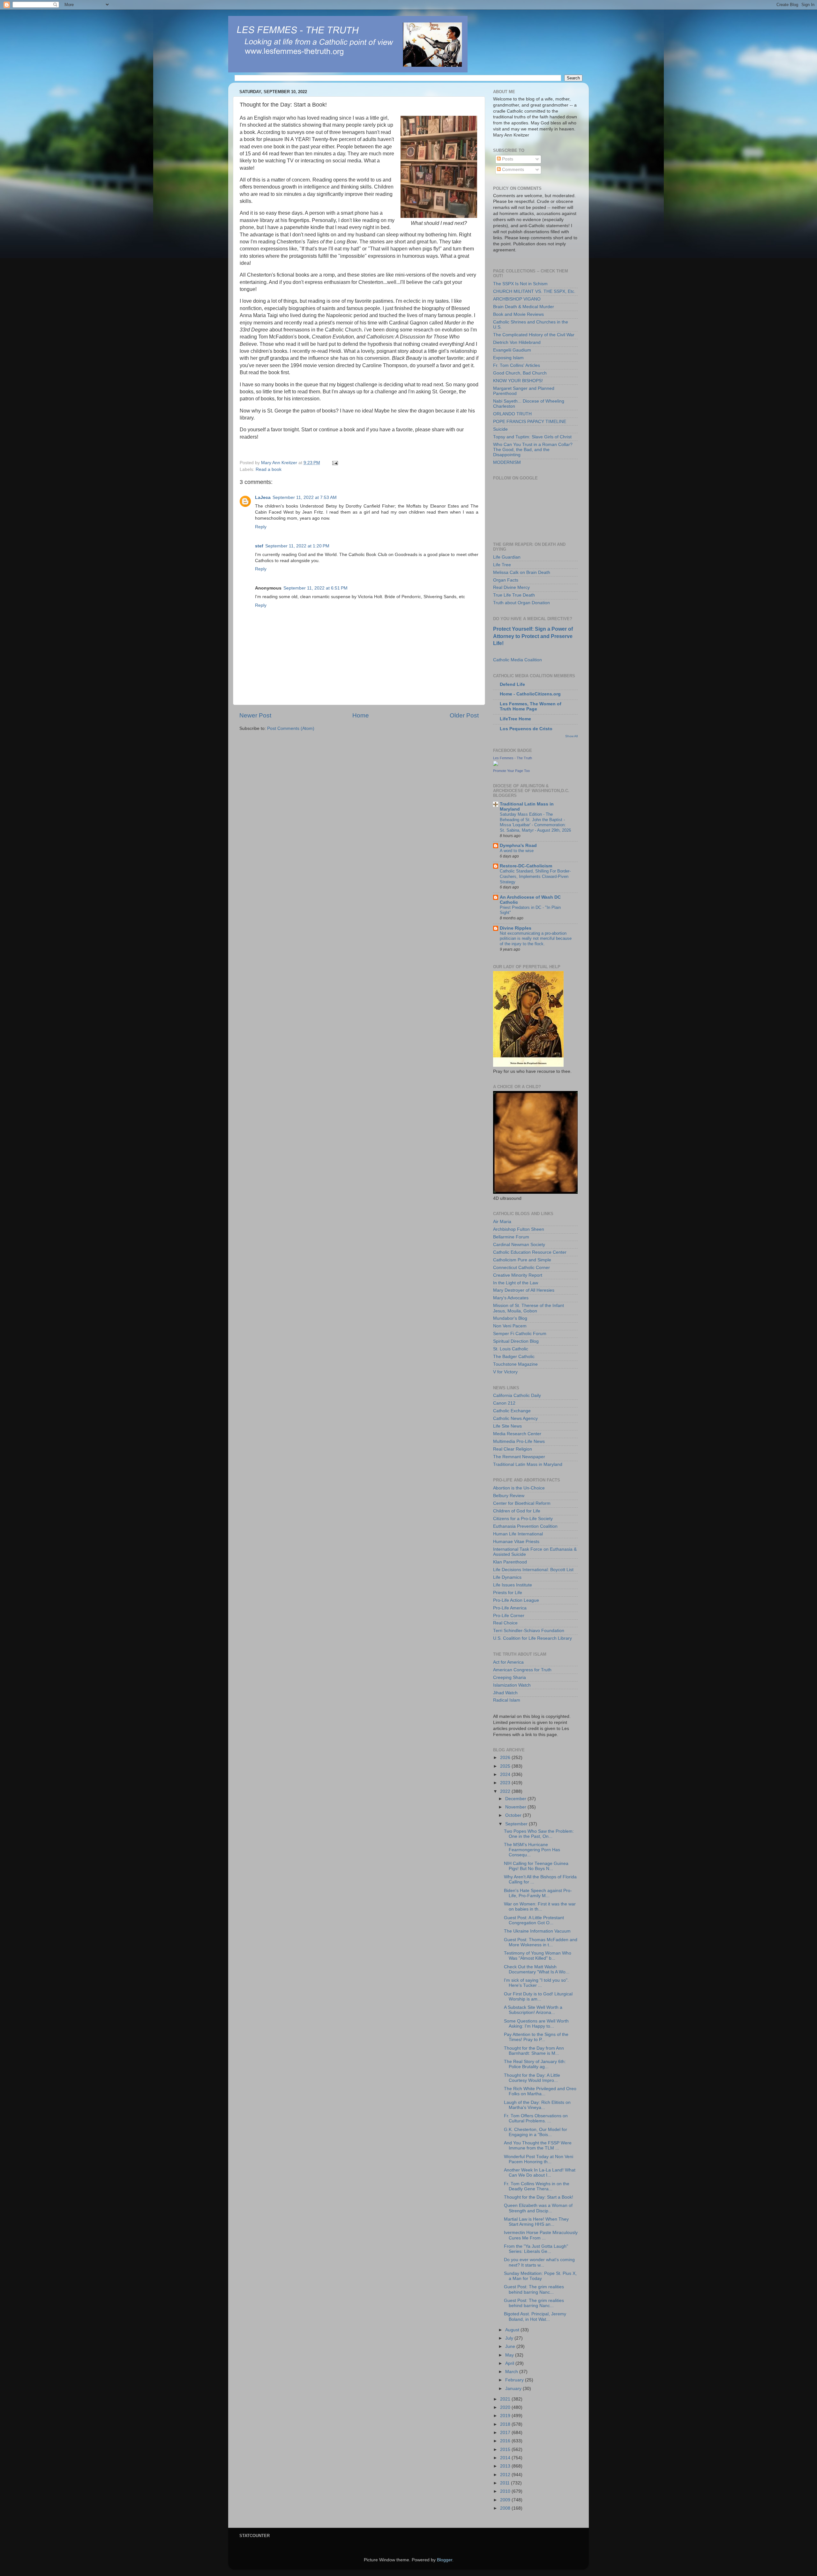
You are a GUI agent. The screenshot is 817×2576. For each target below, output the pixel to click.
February (515, 2380)
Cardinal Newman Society (519, 1245)
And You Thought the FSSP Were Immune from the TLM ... (538, 2145)
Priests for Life (508, 1593)
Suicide (500, 429)
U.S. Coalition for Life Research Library (532, 1638)
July (510, 2338)
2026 (506, 1758)
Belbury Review (509, 1496)
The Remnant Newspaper (519, 1457)
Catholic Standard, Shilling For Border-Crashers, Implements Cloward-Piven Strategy (535, 876)
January (514, 2389)
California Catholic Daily (517, 1396)
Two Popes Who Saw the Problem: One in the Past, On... (539, 1834)
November (516, 1807)
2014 (506, 2458)
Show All (571, 736)
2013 (506, 2466)
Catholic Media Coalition (517, 660)
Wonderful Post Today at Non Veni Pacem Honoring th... (539, 2159)
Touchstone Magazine (515, 1364)
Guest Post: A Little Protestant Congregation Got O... (534, 1920)
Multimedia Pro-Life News (519, 1441)
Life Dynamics (507, 1577)
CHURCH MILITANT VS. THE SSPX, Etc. (534, 291)
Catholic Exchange (512, 1411)
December (516, 1799)
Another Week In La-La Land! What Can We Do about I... (540, 2173)
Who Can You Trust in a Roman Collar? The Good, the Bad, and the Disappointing (533, 450)
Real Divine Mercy (511, 587)
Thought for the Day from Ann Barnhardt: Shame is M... (534, 2051)
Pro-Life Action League (516, 1600)
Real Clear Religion (513, 1449)
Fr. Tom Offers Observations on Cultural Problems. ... (536, 2118)
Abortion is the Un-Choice (519, 1488)
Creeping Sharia (510, 1678)
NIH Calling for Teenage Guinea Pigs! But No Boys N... (536, 1866)
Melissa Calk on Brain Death (522, 572)
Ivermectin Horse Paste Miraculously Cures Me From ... (541, 2235)
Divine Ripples (516, 928)
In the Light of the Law (516, 1283)
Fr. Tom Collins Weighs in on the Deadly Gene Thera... (537, 2186)
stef (259, 546)
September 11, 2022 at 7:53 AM (305, 497)
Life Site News (507, 1426)
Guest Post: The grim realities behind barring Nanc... (534, 2289)
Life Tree (502, 565)
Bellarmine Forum (511, 1237)
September (517, 1824)
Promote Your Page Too (511, 771)
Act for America (508, 1662)
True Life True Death (514, 595)
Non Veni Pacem (510, 1326)
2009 (506, 2500)
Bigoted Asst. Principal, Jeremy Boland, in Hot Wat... (535, 2316)
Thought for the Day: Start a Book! (539, 2197)
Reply (261, 527)
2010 (506, 2491)
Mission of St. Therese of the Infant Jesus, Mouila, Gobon (528, 1308)
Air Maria (502, 1222)
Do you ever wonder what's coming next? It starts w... (539, 2262)
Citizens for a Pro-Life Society (523, 1519)
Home (361, 715)
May (510, 2355)
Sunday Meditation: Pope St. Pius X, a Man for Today (540, 2276)
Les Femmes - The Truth (513, 758)
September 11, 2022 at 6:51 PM (315, 588)
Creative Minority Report (518, 1275)
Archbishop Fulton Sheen (519, 1229)
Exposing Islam (508, 358)
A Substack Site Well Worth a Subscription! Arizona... (533, 2010)
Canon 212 (504, 1403)
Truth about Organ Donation (521, 603)
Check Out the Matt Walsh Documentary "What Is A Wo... (537, 1969)
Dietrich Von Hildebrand (517, 342)
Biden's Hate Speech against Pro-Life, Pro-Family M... (538, 1893)
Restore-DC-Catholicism (526, 866)
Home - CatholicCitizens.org (530, 694)
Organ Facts (506, 580)
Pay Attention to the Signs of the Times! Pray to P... (536, 2037)
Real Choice (505, 1623)
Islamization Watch (512, 1685)
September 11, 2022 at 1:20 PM (297, 546)
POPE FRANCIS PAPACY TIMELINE (530, 422)
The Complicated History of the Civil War (534, 335)
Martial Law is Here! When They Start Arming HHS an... (536, 2222)
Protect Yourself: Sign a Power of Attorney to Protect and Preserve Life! (533, 636)
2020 (506, 2407)
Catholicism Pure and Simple (522, 1260)
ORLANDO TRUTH (512, 414)
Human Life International (518, 1534)
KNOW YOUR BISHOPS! (518, 381)
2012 (506, 2475)
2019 (506, 2416)
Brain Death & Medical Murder (524, 307)
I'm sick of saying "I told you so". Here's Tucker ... (536, 1983)
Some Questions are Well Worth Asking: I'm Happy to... (536, 2024)
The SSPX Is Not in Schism (520, 284)
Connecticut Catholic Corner (521, 1268)
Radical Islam (507, 1700)
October (514, 1815)
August (513, 2330)
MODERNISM (507, 462)
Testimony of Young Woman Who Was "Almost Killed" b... (538, 1956)
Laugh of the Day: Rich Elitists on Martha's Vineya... (537, 2105)
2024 (506, 1774)
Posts (507, 159)
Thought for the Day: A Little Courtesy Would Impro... (532, 2078)
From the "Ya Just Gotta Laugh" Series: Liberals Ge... (536, 2249)
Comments (512, 170)
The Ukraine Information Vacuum (537, 1931)
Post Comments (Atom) (291, 728)
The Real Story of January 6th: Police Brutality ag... (535, 2064)
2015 (506, 2450)
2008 (506, 2508)
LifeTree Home (515, 719)
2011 (506, 2483)
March (512, 2372)
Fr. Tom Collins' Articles (517, 365)
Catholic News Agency (515, 1418)
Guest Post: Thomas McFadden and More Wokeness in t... (541, 1942)
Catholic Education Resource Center (530, 1252)
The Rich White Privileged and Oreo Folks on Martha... (540, 2091)
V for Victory (505, 1372)
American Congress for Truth (522, 1670)
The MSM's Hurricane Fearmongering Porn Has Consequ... (532, 1850)
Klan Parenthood (510, 1562)
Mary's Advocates (511, 1298)
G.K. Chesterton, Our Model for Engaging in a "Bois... (536, 2132)
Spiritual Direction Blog (516, 1341)
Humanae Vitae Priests (516, 1542)
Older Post (464, 715)
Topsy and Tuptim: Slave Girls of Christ (532, 437)
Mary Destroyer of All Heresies (524, 1290)
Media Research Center (517, 1434)
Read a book (269, 469)
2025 (506, 1766)
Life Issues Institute (513, 1585)
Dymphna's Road (518, 846)
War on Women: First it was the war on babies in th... (540, 1907)
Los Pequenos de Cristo (526, 729)
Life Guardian (507, 557)
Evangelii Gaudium (512, 350)
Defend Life (512, 684)
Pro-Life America (510, 1608)
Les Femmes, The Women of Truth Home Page (531, 706)
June (511, 2346)
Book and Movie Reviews (518, 314)
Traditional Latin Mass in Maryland (528, 1464)
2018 (506, 2424)
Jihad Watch (505, 1693)
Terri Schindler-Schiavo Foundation (529, 1631)
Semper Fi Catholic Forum (520, 1334)
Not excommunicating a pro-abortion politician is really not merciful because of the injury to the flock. (536, 939)
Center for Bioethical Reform (522, 1503)
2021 (506, 2399)
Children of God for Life (517, 1511)
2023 (506, 1783)
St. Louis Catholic (511, 1349)
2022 (506, 1791)
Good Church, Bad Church (520, 373)
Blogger (445, 2560)
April (510, 2363)
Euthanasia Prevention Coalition (525, 1526)
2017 (506, 2433)
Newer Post (255, 715)
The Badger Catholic (514, 1357)
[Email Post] (335, 463)
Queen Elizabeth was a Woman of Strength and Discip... (538, 2208)
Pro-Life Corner (509, 1616)
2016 (506, 2441)
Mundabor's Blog (510, 1318)
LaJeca (263, 497)
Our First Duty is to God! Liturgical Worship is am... (538, 1997)
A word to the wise (517, 851)
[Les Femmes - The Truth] (496, 765)
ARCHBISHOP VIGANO (517, 299)
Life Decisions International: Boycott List (533, 1570)
